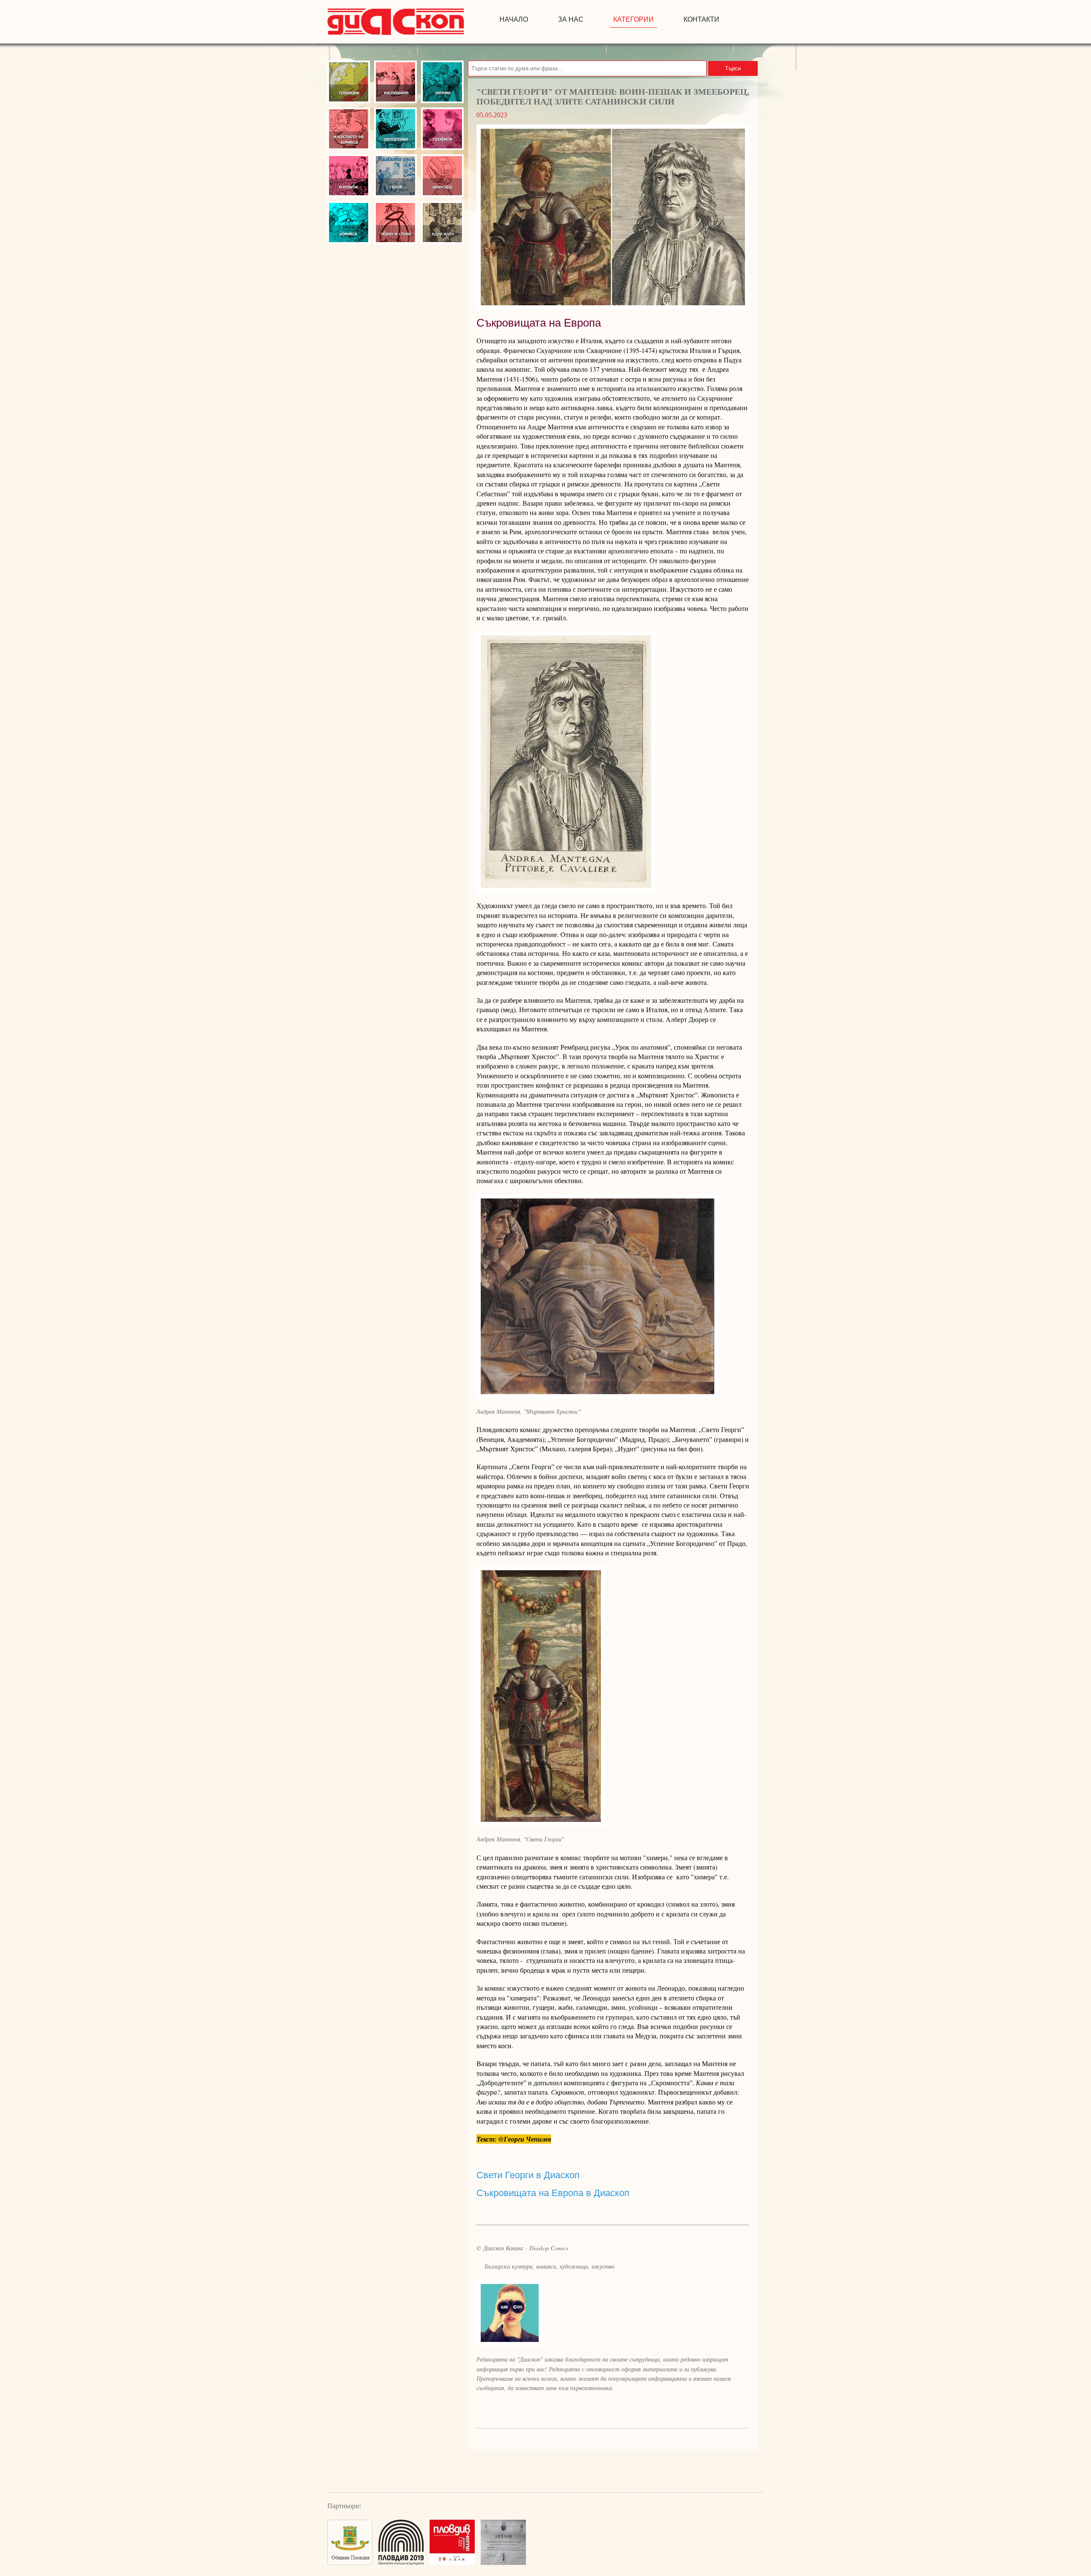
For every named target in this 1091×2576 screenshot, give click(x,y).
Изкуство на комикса (349, 129)
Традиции (349, 82)
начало (514, 19)
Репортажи (395, 129)
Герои (395, 176)
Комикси (349, 223)
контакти (701, 19)
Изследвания (395, 82)
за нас (571, 19)
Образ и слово (395, 223)
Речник (442, 82)
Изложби (349, 176)
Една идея (442, 223)
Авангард (442, 176)
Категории (634, 19)
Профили (442, 129)
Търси (733, 68)
